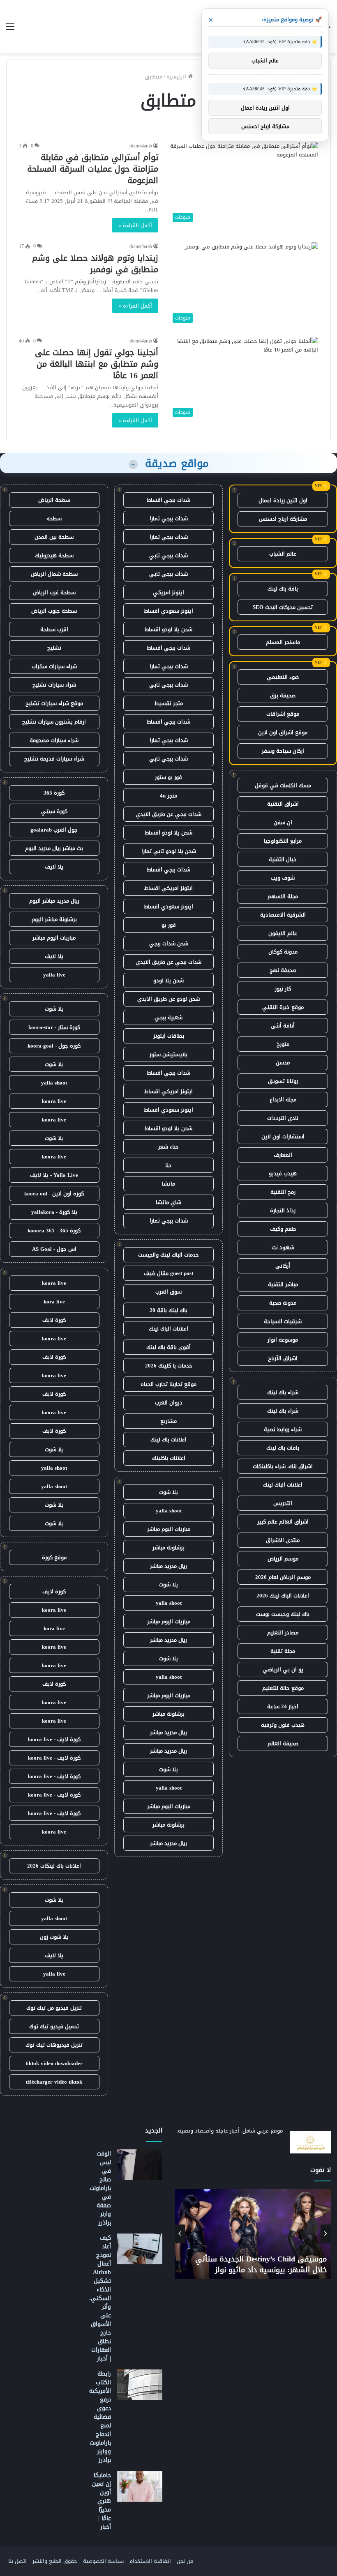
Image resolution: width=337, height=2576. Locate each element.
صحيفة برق (283, 695)
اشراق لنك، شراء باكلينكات (283, 1466)
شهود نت (283, 1247)
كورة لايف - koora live (54, 1739)
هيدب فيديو (283, 1173)
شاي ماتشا (168, 1202)
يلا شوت (168, 1492)
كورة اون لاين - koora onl (54, 1194)
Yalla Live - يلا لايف (54, 1175)
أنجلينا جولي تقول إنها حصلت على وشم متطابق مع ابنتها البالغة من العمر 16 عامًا (97, 364)
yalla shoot (169, 1511)
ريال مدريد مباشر (168, 1566)
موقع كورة (54, 1557)
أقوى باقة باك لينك (168, 1347)
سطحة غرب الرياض (54, 592)
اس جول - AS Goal (54, 1249)
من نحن (185, 2561)
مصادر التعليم (283, 1633)
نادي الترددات (283, 1118)
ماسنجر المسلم (283, 642)
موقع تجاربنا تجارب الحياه (168, 1384)
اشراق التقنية (283, 804)
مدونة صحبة (283, 1303)
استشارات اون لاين (283, 1136)
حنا (168, 1165)
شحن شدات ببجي (169, 943)
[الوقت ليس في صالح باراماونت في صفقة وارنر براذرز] (140, 2165)
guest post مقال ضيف (168, 1273)
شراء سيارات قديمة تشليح (54, 759)
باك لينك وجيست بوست (283, 1614)
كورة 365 (54, 793)
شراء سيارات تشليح (54, 685)
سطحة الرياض (54, 500)
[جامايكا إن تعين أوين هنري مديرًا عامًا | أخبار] (140, 2486)
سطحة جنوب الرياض (54, 611)
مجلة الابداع (283, 1100)
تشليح (54, 648)
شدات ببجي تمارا (169, 518)
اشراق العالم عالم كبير (283, 1522)
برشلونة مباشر (168, 1548)
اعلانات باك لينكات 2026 (54, 1866)
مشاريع (168, 1421)
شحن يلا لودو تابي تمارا (169, 851)
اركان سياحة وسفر (283, 751)
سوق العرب (168, 1292)
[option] (253, 2234)
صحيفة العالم (283, 1743)
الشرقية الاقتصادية (283, 915)
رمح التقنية (283, 1192)
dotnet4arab (141, 146)
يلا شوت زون (54, 1937)
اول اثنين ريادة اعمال (283, 500)
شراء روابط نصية (283, 1429)
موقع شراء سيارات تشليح (54, 703)
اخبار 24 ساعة (283, 1706)
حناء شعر (168, 1147)
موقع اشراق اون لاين (283, 732)
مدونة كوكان (283, 952)
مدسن (283, 1063)
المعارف (283, 1155)
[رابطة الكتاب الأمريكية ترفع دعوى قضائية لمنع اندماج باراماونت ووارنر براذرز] (140, 2385)
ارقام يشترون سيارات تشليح (54, 722)
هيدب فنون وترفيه (283, 1725)
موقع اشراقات (283, 714)
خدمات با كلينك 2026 (169, 1366)
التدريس (283, 1503)
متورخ (283, 1044)
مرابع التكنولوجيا (283, 841)
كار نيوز (283, 989)
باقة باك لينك (283, 589)
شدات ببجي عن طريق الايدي (168, 814)
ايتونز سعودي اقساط (168, 611)
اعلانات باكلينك (169, 1458)
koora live (54, 1101)
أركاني (283, 1266)
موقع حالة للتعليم (283, 1688)
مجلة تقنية (283, 1651)
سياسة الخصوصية (103, 2561)
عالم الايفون (283, 933)
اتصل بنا (17, 2561)
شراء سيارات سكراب (54, 666)
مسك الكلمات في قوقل (283, 785)
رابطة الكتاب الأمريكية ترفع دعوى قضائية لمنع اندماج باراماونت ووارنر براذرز (100, 2417)
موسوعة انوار (283, 1340)
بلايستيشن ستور (168, 1054)
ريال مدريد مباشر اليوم (54, 901)
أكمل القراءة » (135, 225)
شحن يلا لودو (168, 980)
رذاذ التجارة (283, 1210)
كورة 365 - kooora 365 (54, 1231)
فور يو (169, 925)
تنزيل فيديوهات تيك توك (54, 2045)
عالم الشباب (283, 554)
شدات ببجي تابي (168, 555)
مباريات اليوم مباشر (169, 1529)
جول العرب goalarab (54, 830)
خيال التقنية (283, 859)
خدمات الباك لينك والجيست (168, 1255)
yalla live (54, 975)
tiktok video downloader (54, 2063)
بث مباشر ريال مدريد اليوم (54, 848)
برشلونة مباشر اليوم (54, 919)
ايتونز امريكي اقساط (168, 888)
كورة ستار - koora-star (54, 1027)
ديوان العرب (169, 1403)
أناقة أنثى (283, 1026)
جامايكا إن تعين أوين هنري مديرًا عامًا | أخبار (102, 2501)
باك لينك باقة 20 (168, 1310)
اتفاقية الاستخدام (150, 2561)
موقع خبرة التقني (283, 1007)
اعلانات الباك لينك (283, 1485)
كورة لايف (54, 1320)
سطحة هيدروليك (54, 555)
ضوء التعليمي (283, 677)
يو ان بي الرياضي (283, 1669)
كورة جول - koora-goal (54, 1046)
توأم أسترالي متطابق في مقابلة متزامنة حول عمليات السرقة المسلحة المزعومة (93, 169)
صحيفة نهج (283, 970)
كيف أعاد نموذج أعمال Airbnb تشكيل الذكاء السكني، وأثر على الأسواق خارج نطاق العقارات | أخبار (100, 2298)
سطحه (54, 518)
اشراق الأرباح (283, 1358)
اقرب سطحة (54, 629)
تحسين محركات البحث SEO (283, 607)
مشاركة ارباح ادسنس (283, 519)
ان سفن (283, 822)
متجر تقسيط (169, 703)
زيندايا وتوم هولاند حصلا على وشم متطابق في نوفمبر (95, 264)
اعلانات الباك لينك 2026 (283, 1596)
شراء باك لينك (283, 1392)
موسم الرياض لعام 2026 (283, 1577)
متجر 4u (168, 796)
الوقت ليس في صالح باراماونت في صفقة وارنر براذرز (100, 2188)
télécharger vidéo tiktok (54, 2082)
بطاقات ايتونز (169, 1036)
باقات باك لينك (283, 1448)
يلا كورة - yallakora (54, 1212)
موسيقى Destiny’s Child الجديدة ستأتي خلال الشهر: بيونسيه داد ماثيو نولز (261, 2264)
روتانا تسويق (283, 1081)
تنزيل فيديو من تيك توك (54, 2008)
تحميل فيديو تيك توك (54, 2026)
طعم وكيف (283, 1229)
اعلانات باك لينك (168, 1440)
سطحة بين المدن (54, 537)
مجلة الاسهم (283, 896)
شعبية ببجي (168, 1017)
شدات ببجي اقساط (168, 500)
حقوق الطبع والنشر (55, 2561)
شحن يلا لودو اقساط (168, 629)
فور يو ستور (168, 777)
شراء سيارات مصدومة (54, 740)
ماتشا (168, 1184)
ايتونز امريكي (168, 592)
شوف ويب (283, 878)
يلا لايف (54, 867)
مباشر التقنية (283, 1284)
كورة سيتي (54, 811)
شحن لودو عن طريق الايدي (168, 999)
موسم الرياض (283, 1559)
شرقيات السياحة (283, 1321)
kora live (54, 1302)
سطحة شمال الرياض (54, 574)
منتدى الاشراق (283, 1540)
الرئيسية (177, 77)
